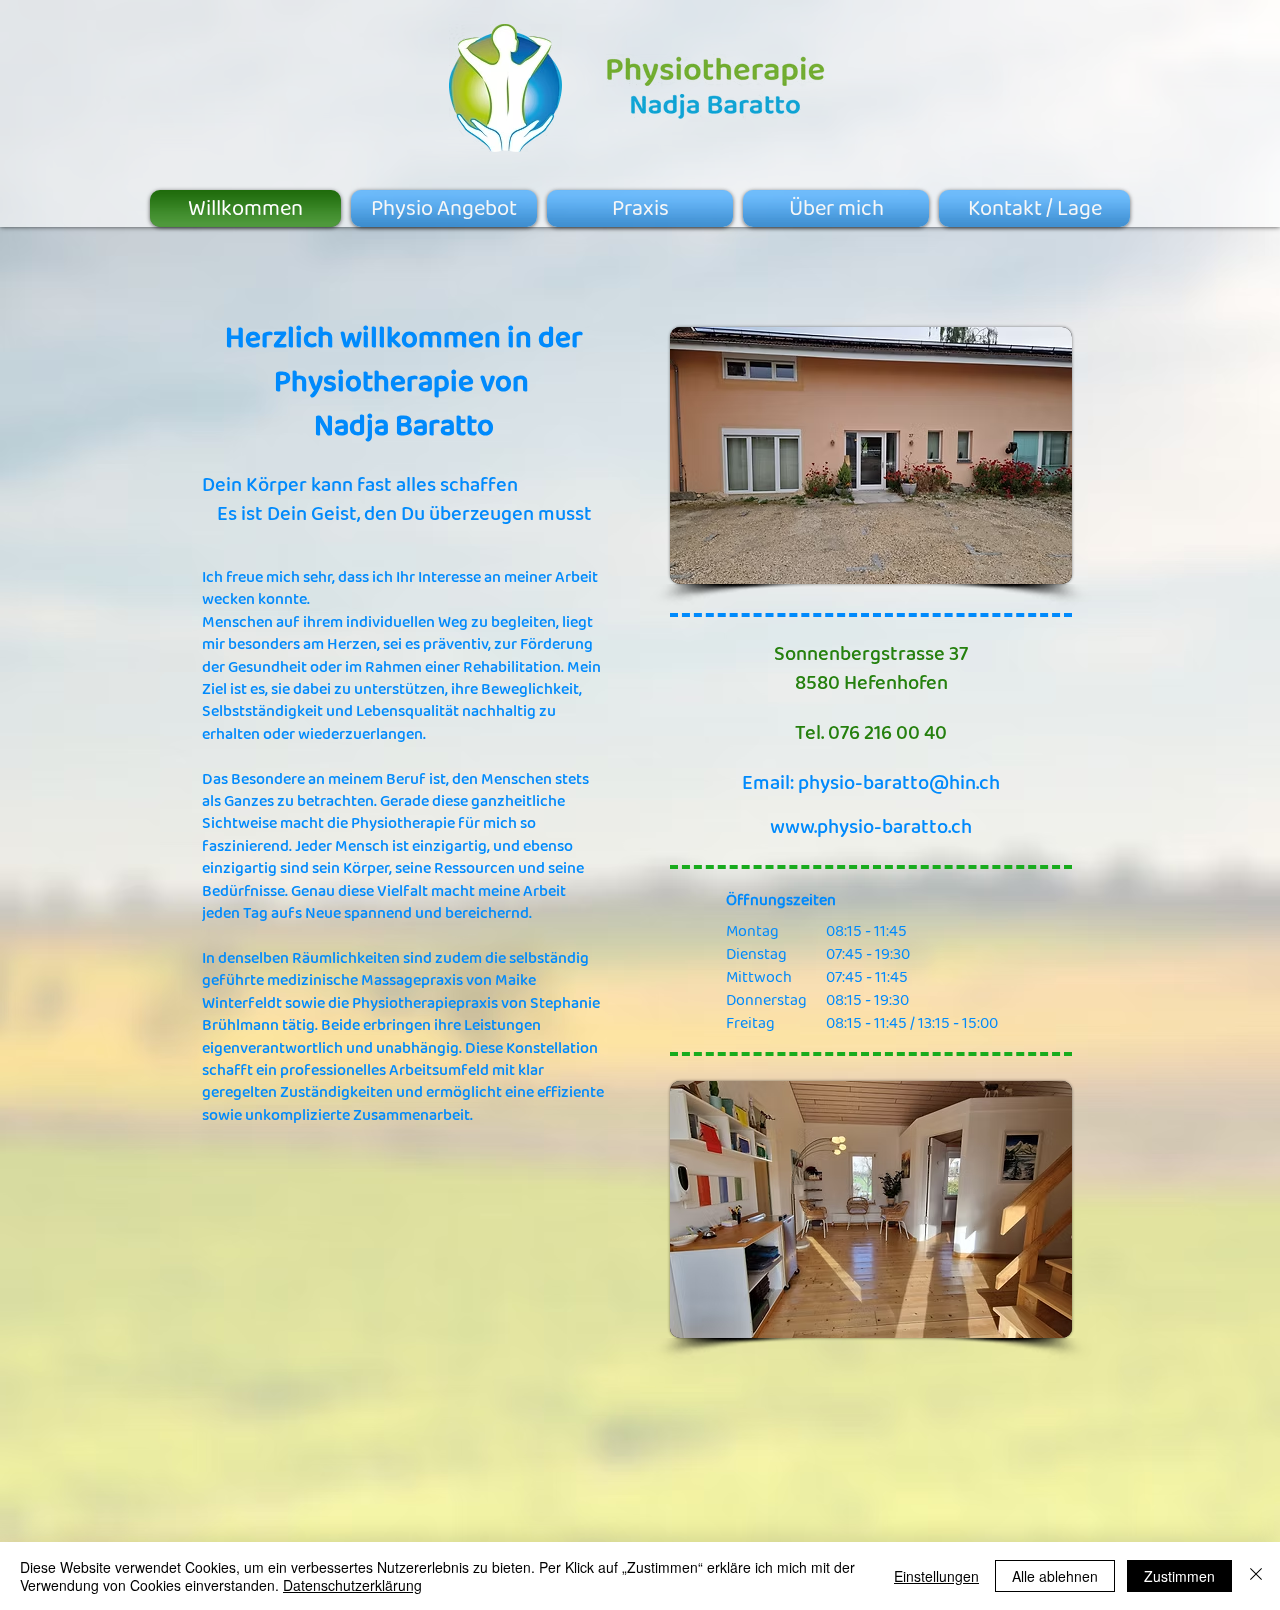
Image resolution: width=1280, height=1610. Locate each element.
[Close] (1256, 1576)
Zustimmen (1179, 1576)
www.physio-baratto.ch (871, 826)
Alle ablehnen (1055, 1576)
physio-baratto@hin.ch (899, 782)
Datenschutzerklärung (352, 1585)
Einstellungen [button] (936, 1576)
